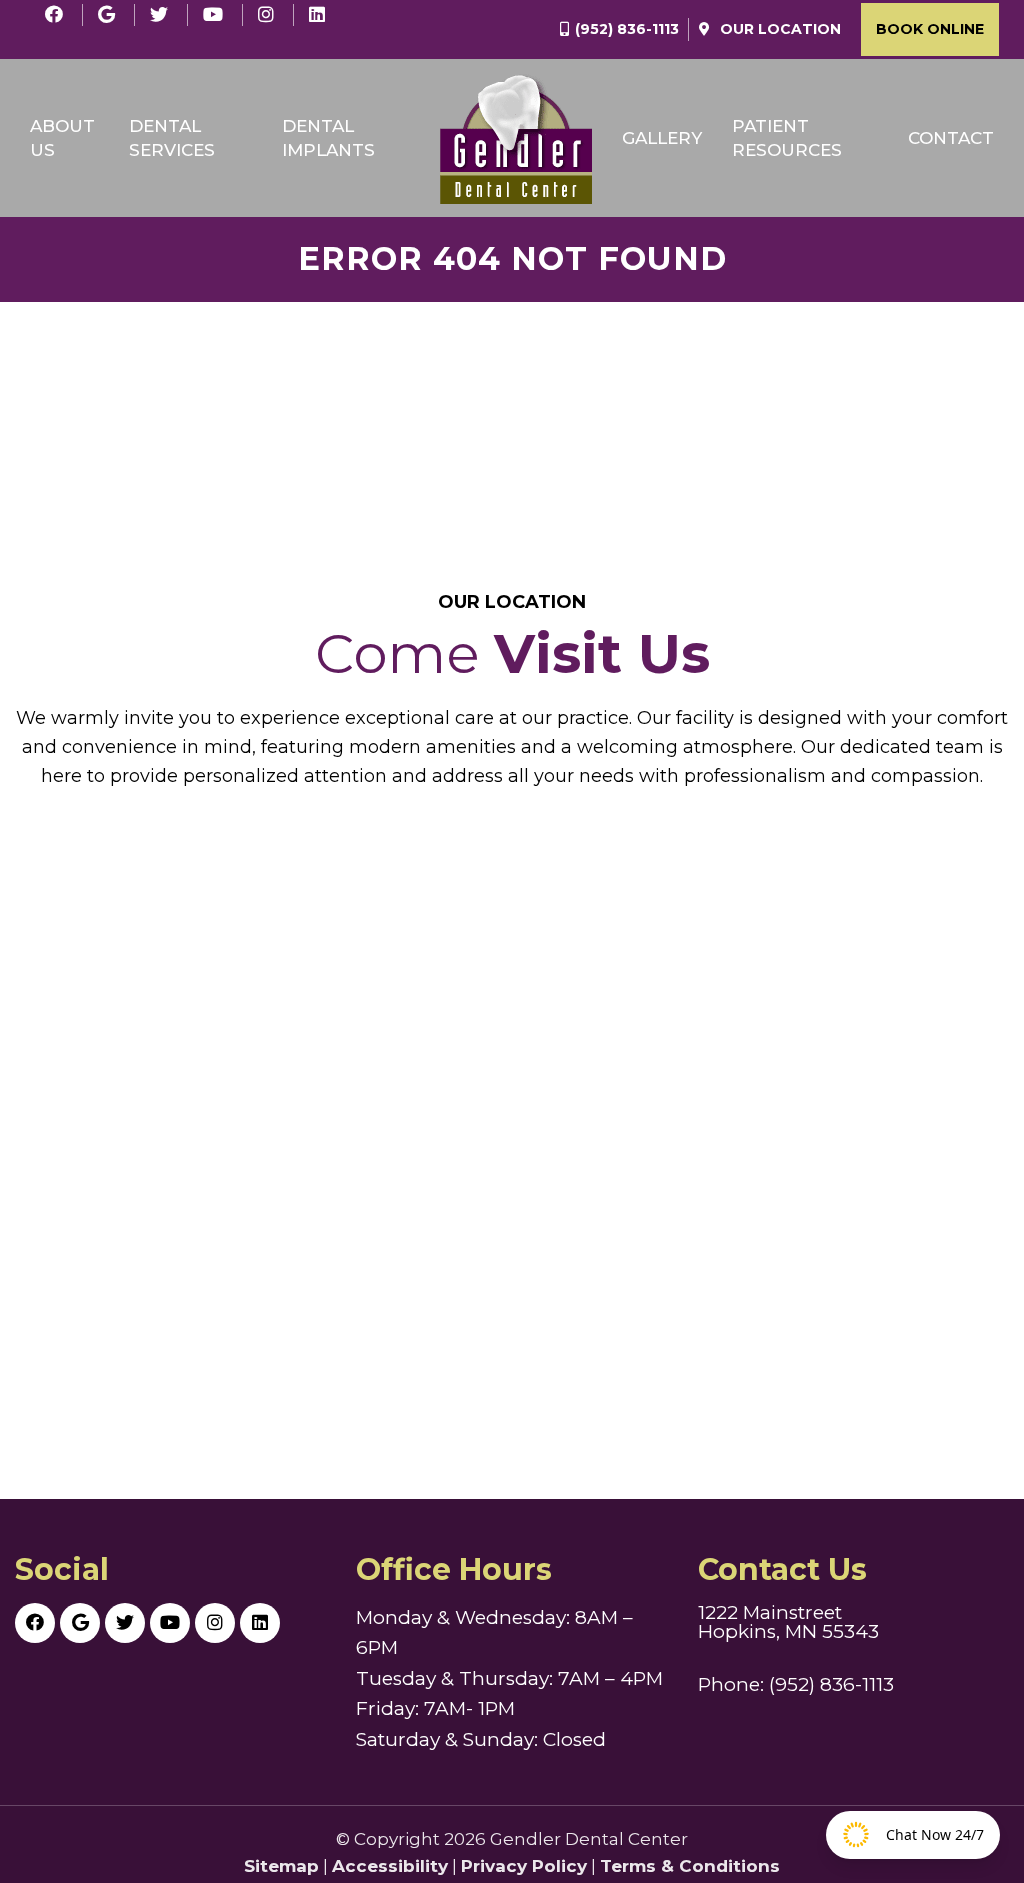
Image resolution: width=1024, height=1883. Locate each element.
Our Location (778, 29)
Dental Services (172, 138)
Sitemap (281, 1866)
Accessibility (390, 1866)
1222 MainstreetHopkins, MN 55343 (788, 1622)
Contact (951, 138)
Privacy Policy (524, 1866)
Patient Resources (787, 138)
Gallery (662, 138)
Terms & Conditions (690, 1866)
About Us (62, 138)
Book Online (930, 29)
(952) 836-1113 (627, 29)
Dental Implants (328, 138)
